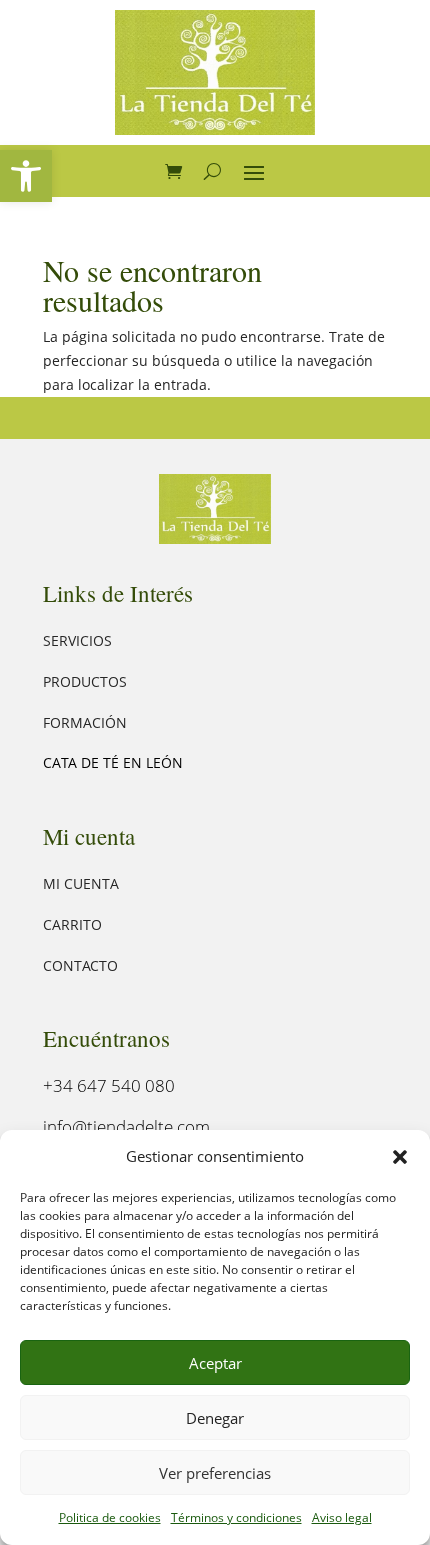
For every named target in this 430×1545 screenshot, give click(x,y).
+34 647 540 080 (109, 1085)
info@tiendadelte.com (126, 1126)
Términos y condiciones (236, 1517)
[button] (26, 176)
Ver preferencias (215, 1473)
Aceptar (215, 1363)
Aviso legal (342, 1517)
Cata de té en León (113, 762)
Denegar (215, 1418)
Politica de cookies (110, 1517)
